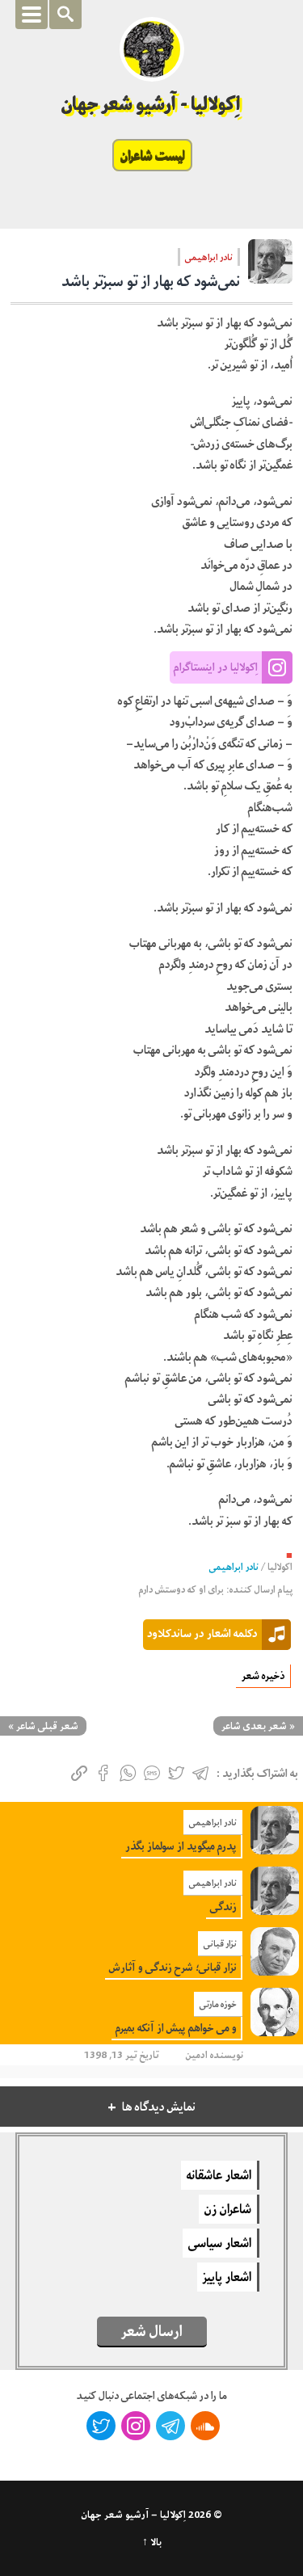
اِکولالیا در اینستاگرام (216, 667)
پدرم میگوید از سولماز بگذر (181, 1846)
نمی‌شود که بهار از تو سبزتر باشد (151, 281)
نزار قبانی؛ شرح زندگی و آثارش (173, 1967)
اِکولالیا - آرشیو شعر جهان (151, 104)
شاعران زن (228, 2209)
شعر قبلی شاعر (47, 1726)
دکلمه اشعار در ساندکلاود (202, 1633)
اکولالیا (280, 1567)
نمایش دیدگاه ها (159, 2107)
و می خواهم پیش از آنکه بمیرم (176, 2028)
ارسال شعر (152, 2331)
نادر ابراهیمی (209, 257)
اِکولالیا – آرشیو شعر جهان (134, 2515)
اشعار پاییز (227, 2277)
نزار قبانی (220, 1943)
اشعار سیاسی (220, 2243)
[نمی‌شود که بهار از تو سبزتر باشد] (270, 267)
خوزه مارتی (218, 2004)
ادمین (197, 2055)
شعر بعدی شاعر (254, 1726)
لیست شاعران (152, 155)
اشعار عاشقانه (219, 2175)
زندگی (223, 1907)
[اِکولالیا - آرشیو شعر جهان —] (152, 49)
